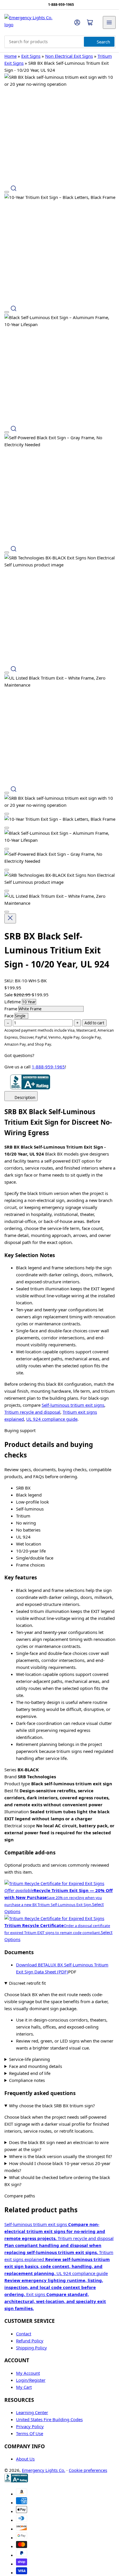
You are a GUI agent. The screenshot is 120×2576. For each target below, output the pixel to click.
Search (103, 42)
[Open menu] (109, 22)
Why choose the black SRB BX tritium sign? (52, 2093)
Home (10, 56)
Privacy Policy (30, 2421)
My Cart (24, 2382)
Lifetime (13, 1002)
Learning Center (32, 2407)
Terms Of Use (30, 2428)
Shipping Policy (31, 2342)
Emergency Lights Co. (44, 2465)
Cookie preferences (88, 2465)
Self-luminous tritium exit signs (73, 1405)
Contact (24, 2328)
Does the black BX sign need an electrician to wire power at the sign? (57, 2134)
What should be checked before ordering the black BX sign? (57, 2176)
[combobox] (60, 42)
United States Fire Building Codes (49, 2414)
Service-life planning (29, 2047)
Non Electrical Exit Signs (69, 56)
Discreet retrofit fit (27, 1983)
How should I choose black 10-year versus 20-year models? (57, 2162)
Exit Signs (31, 56)
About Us (25, 2453)
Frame (11, 1009)
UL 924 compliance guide (52, 1419)
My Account (28, 2368)
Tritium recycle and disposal (32, 1412)
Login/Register (31, 2375)
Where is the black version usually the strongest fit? (55, 2148)
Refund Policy (30, 2335)
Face (9, 1016)
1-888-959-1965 (48, 1067)
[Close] (10, 918)
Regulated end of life (30, 2061)
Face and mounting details (36, 2054)
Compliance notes (27, 2068)
